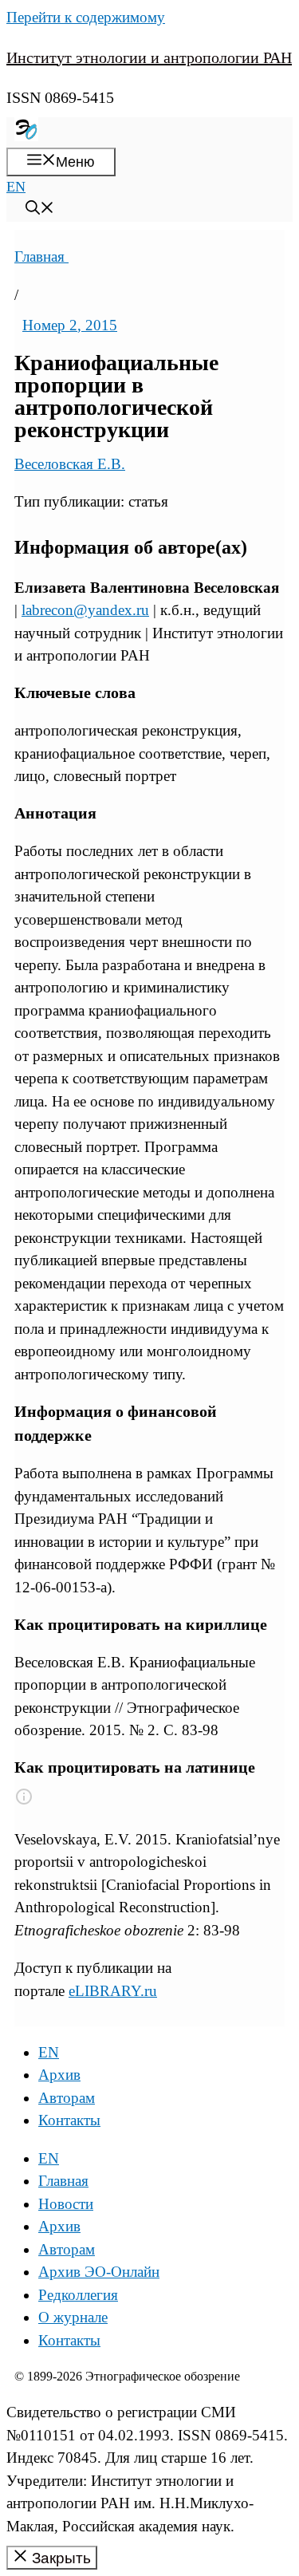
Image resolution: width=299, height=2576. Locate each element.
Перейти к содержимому (86, 17)
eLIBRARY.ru (113, 1991)
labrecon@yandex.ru (85, 610)
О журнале (73, 2317)
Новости (66, 2204)
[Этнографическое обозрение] (26, 136)
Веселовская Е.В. (70, 464)
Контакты (69, 2120)
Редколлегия (78, 2295)
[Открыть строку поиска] (40, 210)
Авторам (67, 2098)
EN (16, 187)
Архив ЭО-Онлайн (99, 2272)
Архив (59, 2075)
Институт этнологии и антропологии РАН (149, 57)
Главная (41, 256)
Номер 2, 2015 (70, 325)
